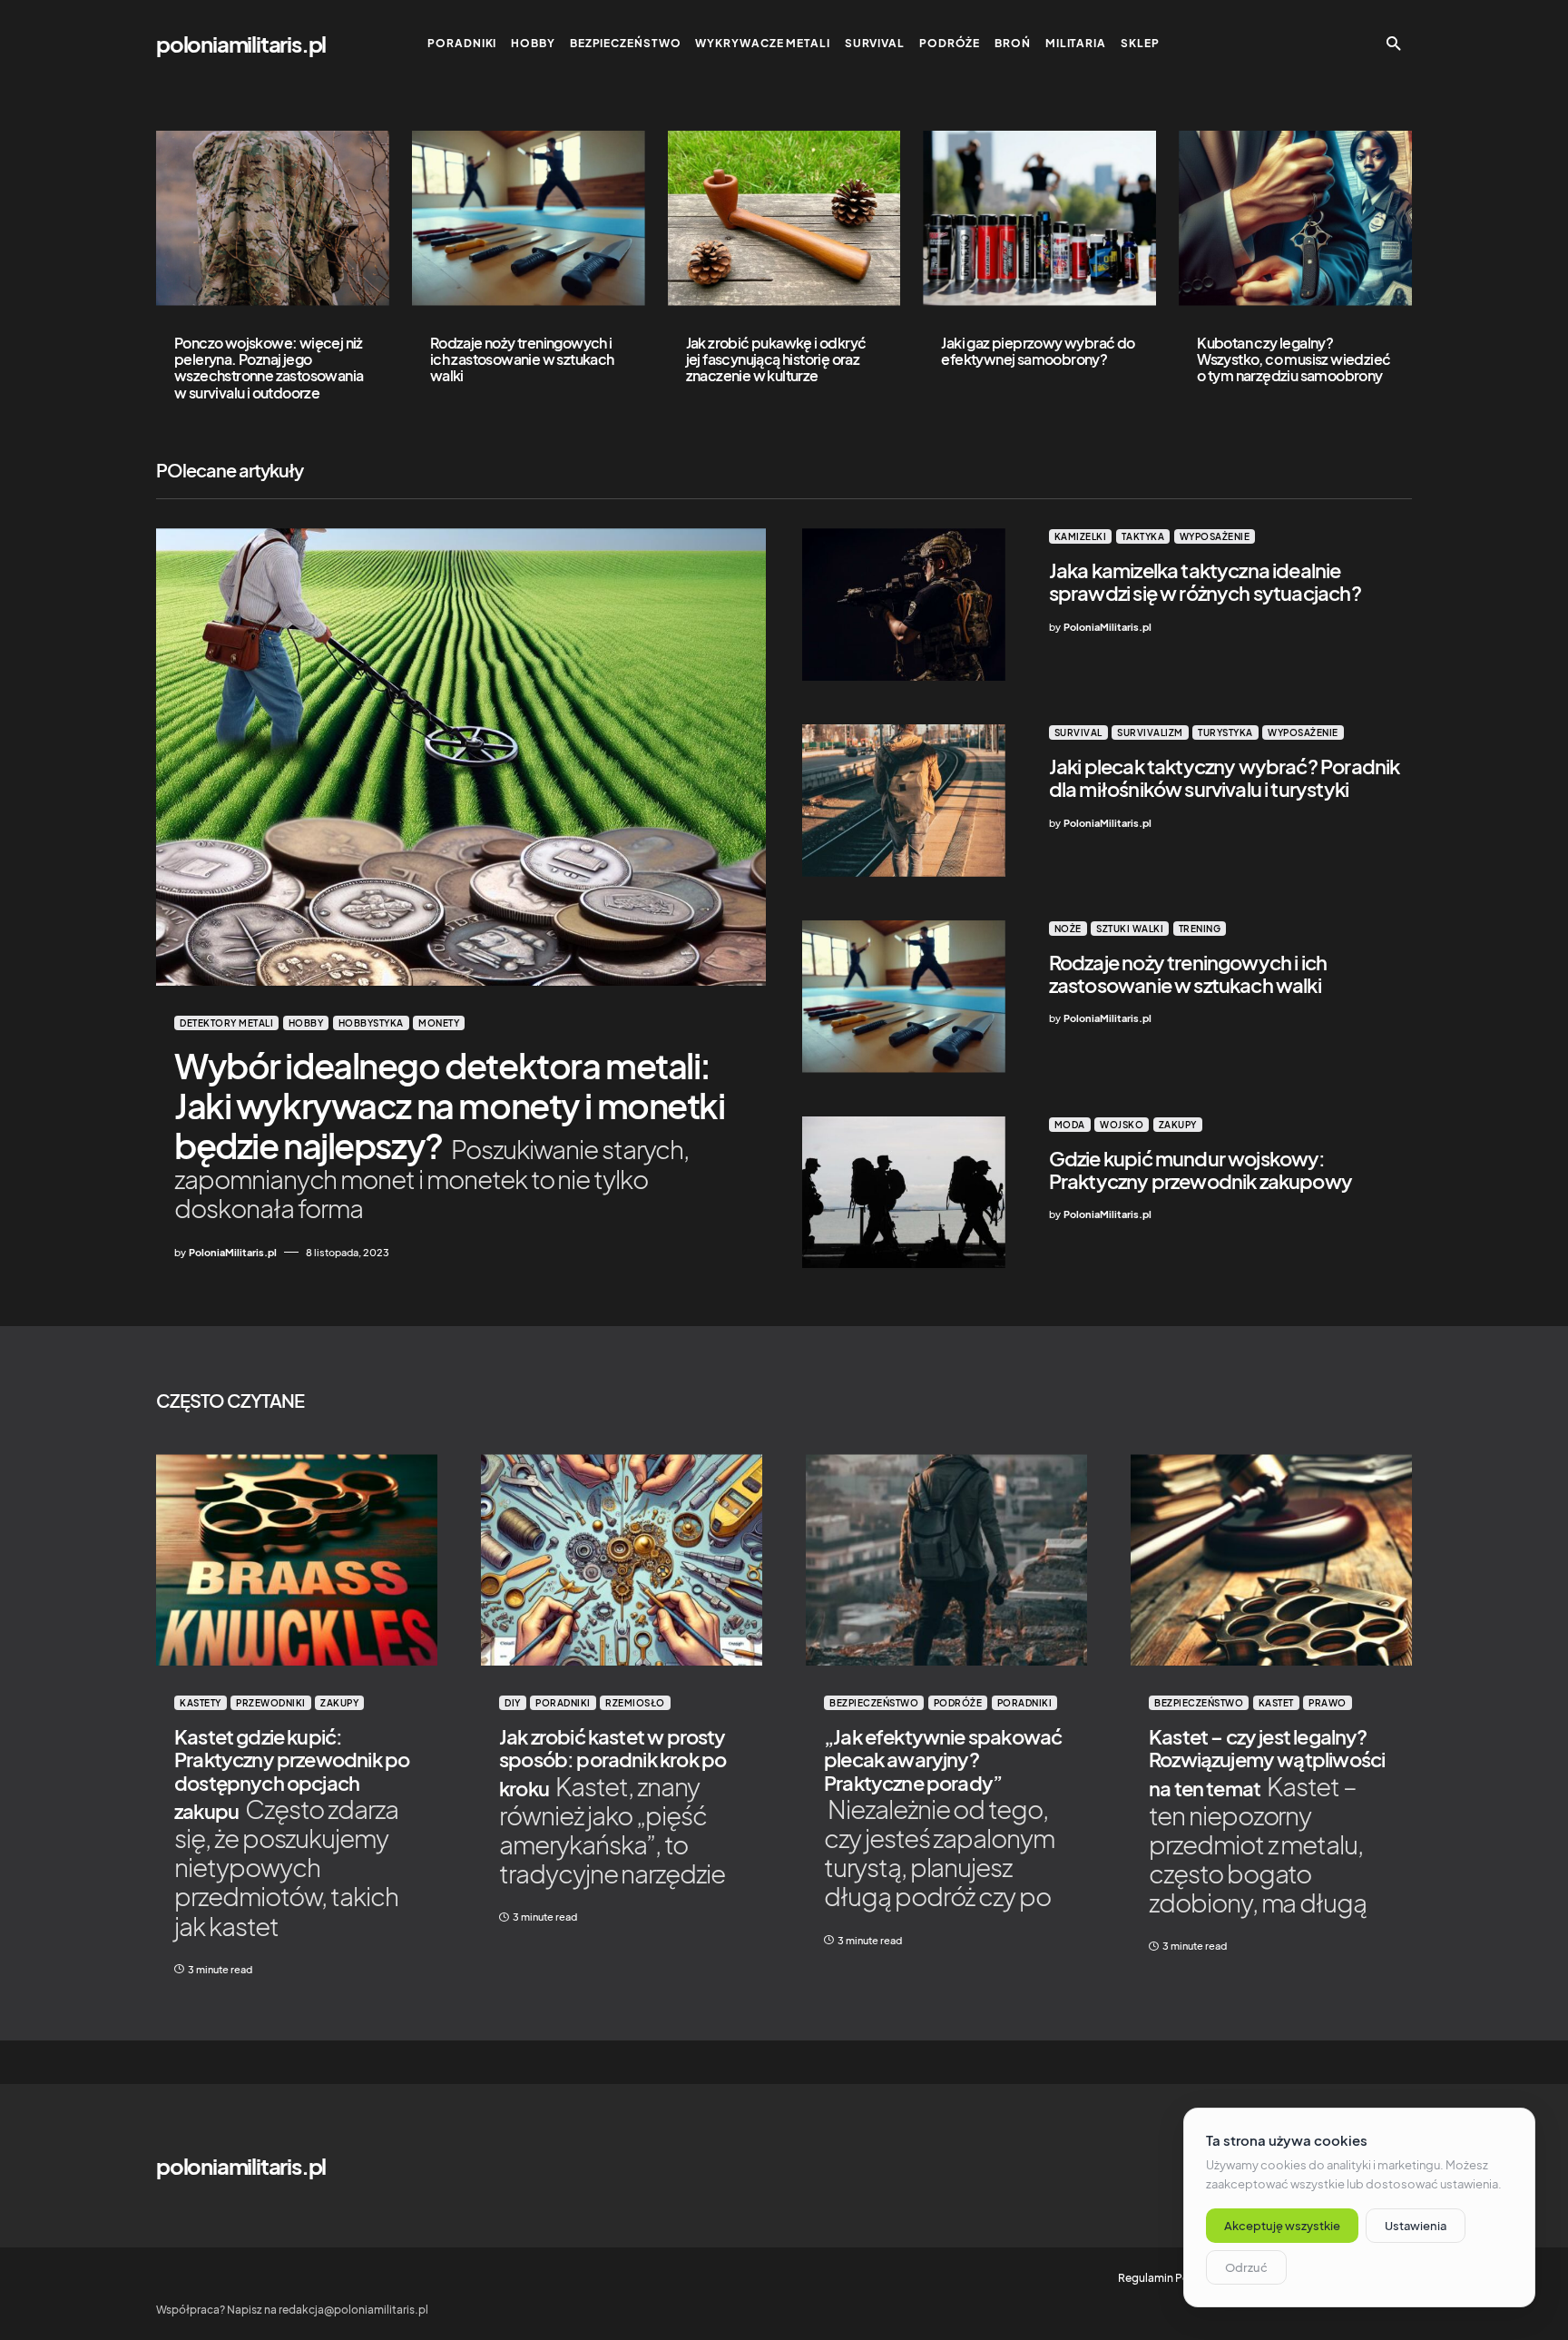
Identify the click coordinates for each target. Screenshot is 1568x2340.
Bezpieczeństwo (874, 1703)
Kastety (201, 1703)
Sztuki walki (1130, 929)
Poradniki (563, 1703)
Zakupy (1178, 1125)
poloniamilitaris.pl (241, 44)
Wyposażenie (1215, 536)
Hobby (306, 1023)
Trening (1200, 929)
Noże (1068, 929)
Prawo (1328, 1703)
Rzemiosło (635, 1703)
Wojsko (1122, 1125)
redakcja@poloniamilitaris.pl (353, 2310)
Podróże (958, 1703)
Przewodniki (271, 1703)
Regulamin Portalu (1166, 2278)
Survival (1078, 732)
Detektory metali (226, 1023)
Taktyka (1143, 536)
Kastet (1276, 1703)
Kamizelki (1081, 536)
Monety (439, 1023)
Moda (1070, 1125)
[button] (1394, 44)
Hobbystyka (371, 1023)
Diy (513, 1703)
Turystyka (1225, 732)
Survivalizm (1150, 732)
